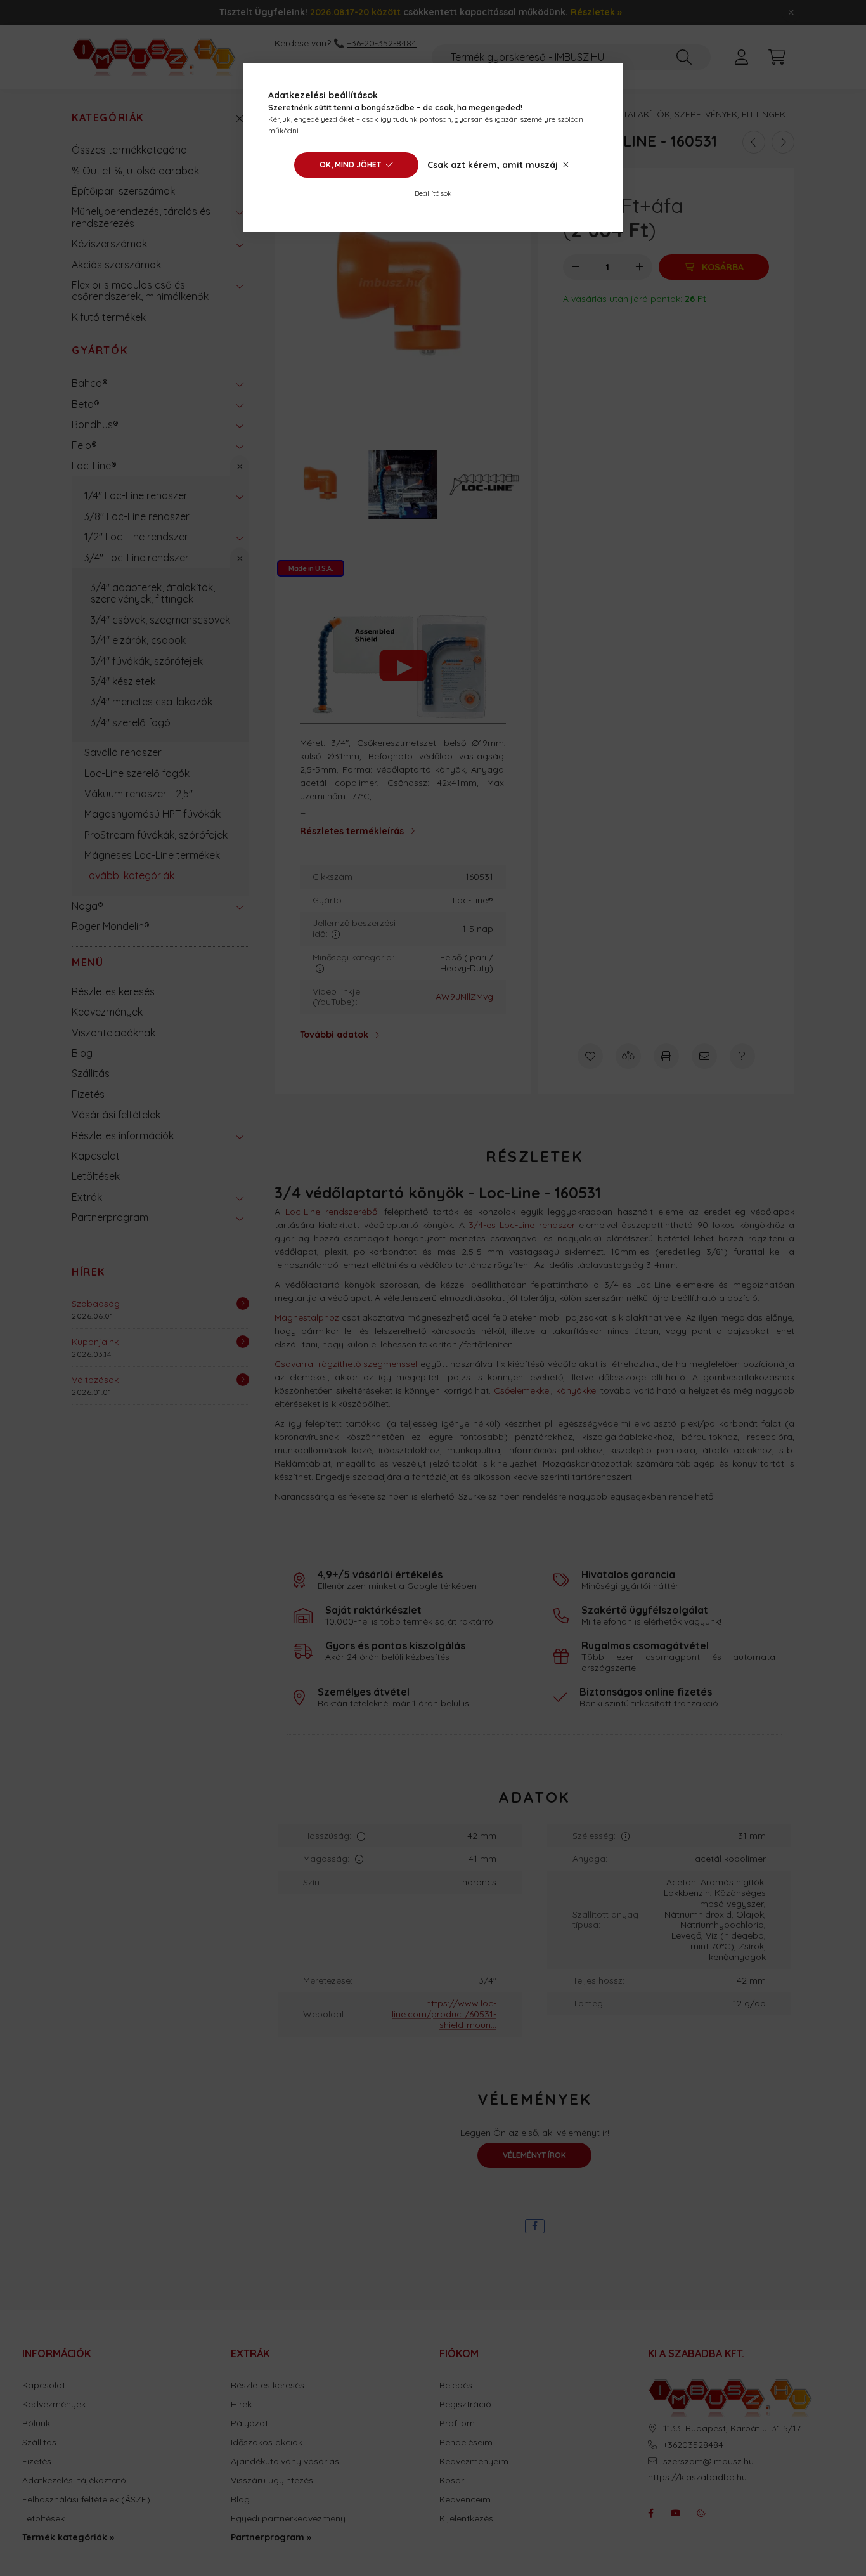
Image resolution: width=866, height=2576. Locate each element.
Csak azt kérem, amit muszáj (493, 165)
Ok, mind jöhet (350, 165)
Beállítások (433, 193)
